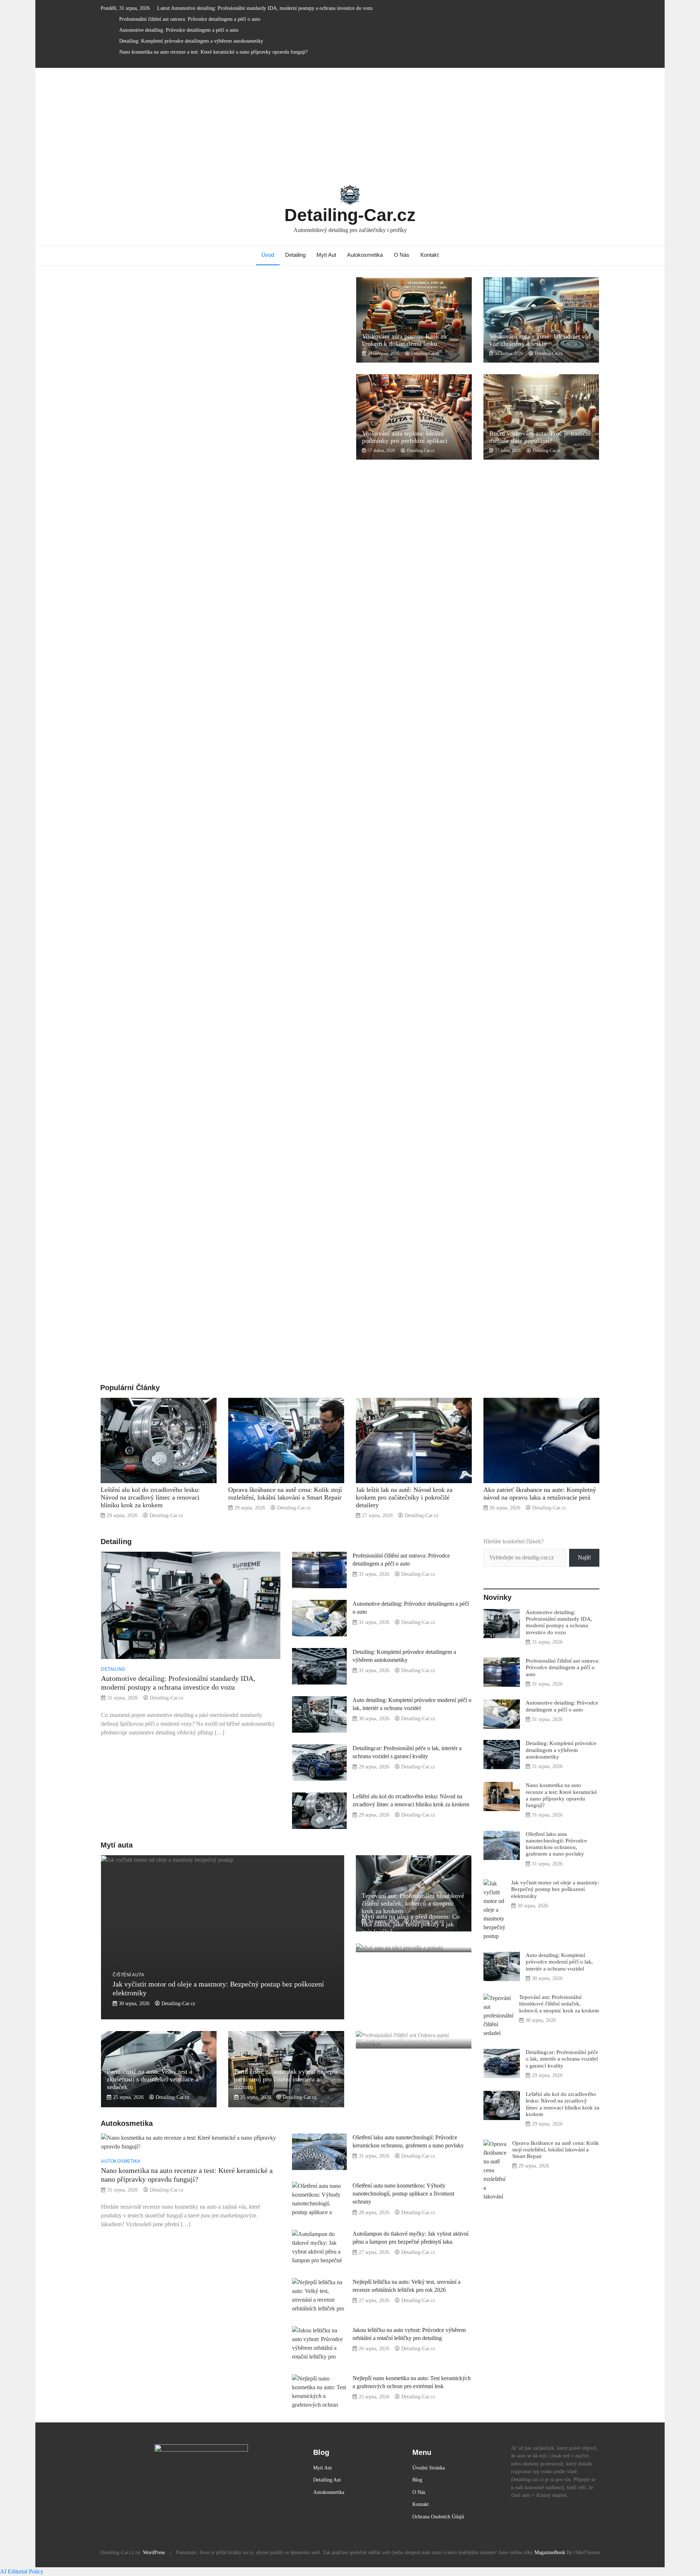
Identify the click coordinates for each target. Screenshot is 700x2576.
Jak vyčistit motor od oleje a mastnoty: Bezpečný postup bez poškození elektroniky (555, 1889)
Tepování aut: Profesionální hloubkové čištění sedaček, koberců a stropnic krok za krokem (413, 1903)
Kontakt (429, 255)
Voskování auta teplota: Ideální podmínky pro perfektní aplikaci (405, 437)
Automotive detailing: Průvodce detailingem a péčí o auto (179, 30)
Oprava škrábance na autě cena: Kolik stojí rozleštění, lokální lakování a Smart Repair (285, 1494)
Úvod (268, 255)
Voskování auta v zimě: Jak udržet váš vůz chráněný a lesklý (540, 340)
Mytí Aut (326, 255)
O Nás (402, 255)
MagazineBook (550, 2552)
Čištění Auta (128, 1975)
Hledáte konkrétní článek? (514, 1541)
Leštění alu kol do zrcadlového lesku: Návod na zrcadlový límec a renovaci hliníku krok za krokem (150, 1497)
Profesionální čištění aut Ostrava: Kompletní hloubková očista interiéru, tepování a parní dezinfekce (412, 2020)
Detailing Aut (327, 2480)
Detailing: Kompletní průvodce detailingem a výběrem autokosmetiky (191, 41)
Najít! (584, 1557)
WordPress (154, 2552)
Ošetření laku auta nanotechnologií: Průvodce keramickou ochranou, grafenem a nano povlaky (556, 1844)
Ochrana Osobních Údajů (438, 2517)
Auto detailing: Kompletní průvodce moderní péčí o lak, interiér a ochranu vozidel (559, 1962)
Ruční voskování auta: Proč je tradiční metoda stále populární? (540, 437)
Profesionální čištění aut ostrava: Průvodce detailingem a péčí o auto (190, 19)
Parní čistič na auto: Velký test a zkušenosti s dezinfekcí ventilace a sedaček (153, 2079)
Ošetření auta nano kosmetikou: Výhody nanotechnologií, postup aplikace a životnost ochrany (403, 2194)
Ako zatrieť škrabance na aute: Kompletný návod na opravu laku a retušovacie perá (540, 1494)
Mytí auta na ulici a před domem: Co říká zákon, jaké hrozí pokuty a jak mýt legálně (411, 1924)
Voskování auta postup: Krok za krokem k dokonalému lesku (404, 340)
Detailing (295, 255)
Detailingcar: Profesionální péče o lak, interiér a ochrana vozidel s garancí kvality (562, 2059)
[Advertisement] (350, 123)
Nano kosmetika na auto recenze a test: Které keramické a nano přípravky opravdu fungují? (213, 52)
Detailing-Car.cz (350, 215)
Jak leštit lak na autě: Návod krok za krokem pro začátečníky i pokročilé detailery (404, 1497)
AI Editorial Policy (22, 2571)
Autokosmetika (365, 255)
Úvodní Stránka (429, 2468)
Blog (417, 2480)
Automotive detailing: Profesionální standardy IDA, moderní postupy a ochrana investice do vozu (272, 8)
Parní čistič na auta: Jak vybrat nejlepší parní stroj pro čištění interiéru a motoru (286, 2079)
